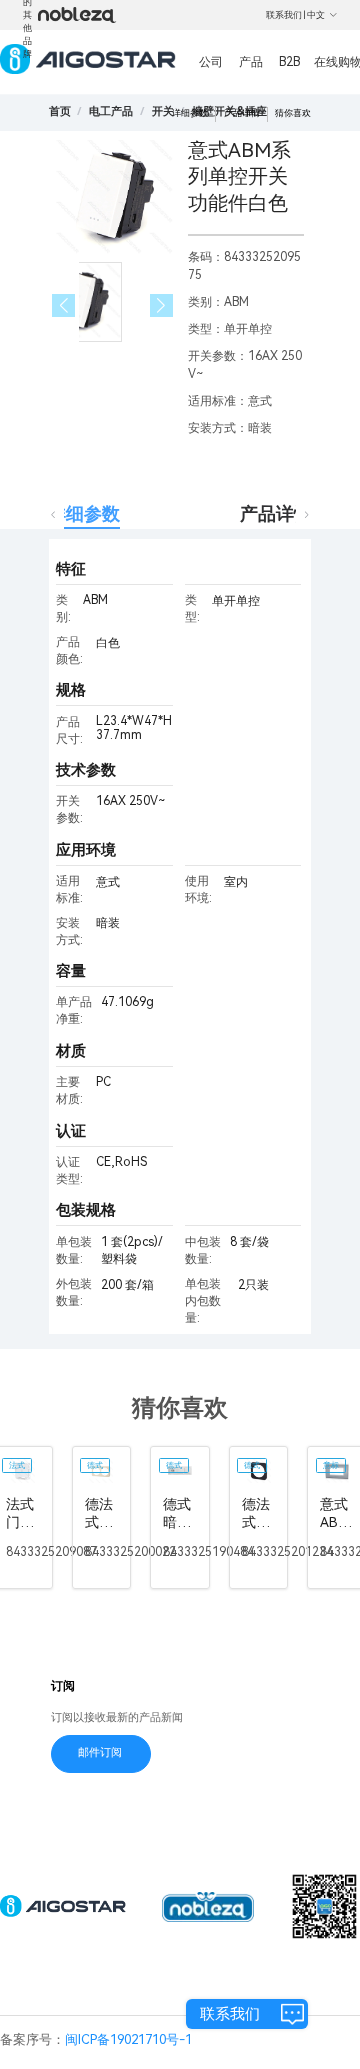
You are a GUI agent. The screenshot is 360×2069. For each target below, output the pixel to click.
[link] (111, 111)
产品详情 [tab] (276, 513)
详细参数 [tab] (84, 513)
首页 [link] (60, 111)
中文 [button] (316, 15)
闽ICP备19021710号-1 (128, 2039)
